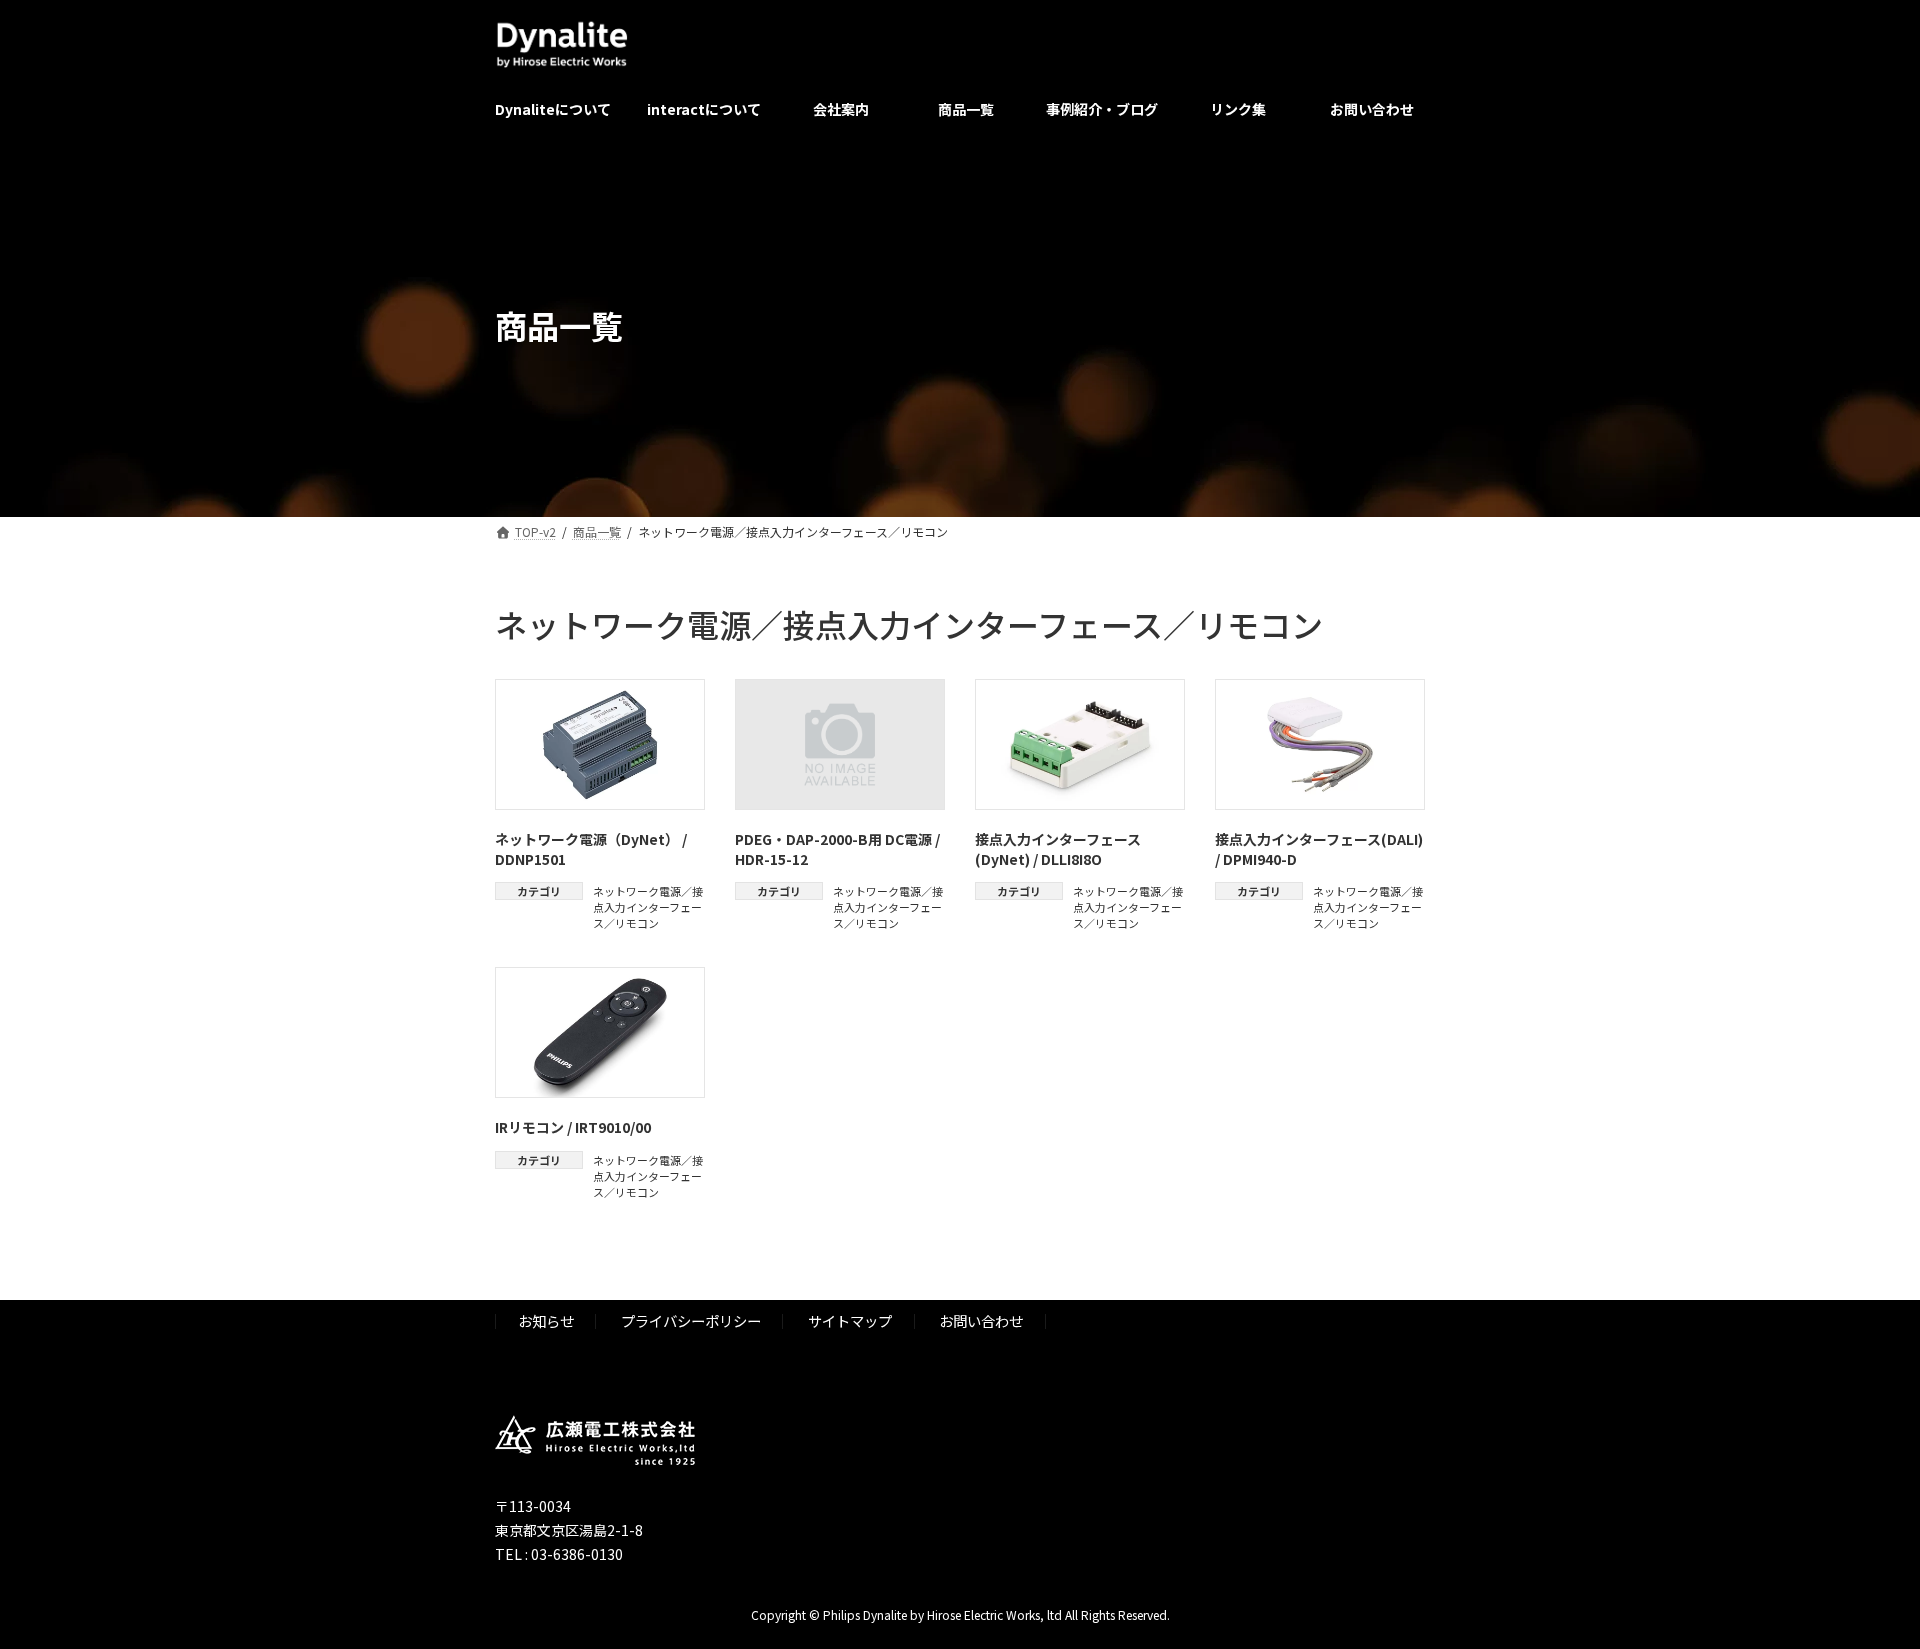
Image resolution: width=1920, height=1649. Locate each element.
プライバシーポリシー (691, 1320)
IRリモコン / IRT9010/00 (573, 1127)
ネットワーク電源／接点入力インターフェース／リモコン (648, 907)
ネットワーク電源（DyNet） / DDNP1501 (591, 849)
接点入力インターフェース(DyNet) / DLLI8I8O (1058, 849)
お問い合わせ (981, 1320)
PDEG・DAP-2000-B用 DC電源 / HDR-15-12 (837, 849)
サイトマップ (850, 1320)
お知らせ (546, 1320)
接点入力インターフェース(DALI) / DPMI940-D (1319, 849)
